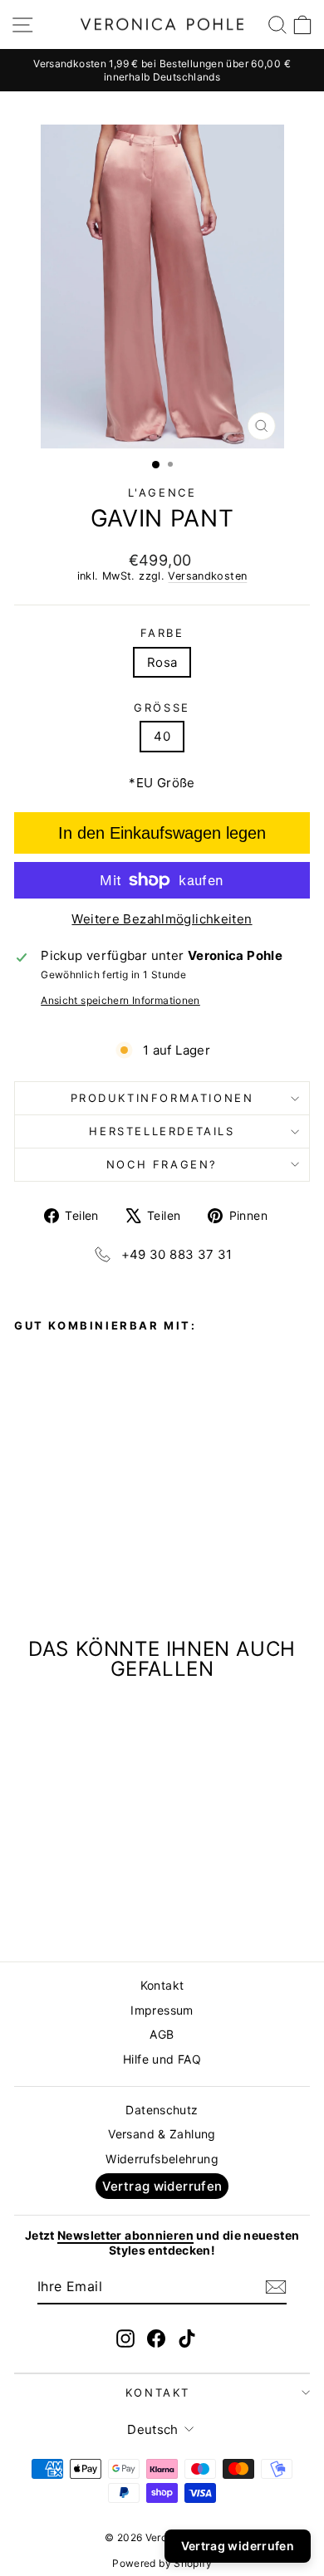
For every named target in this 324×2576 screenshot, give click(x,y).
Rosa (162, 662)
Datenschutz (162, 2110)
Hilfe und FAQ (162, 2059)
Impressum (162, 2010)
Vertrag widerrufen (162, 2186)
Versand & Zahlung (162, 2134)
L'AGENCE (162, 492)
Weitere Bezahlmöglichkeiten (162, 919)
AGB (162, 2034)
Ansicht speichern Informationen (120, 1000)
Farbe (162, 633)
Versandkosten (207, 576)
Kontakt (162, 1985)
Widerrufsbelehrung (162, 2159)
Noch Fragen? (162, 1164)
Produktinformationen (162, 1098)
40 (162, 736)
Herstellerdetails (162, 1131)
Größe (162, 708)
